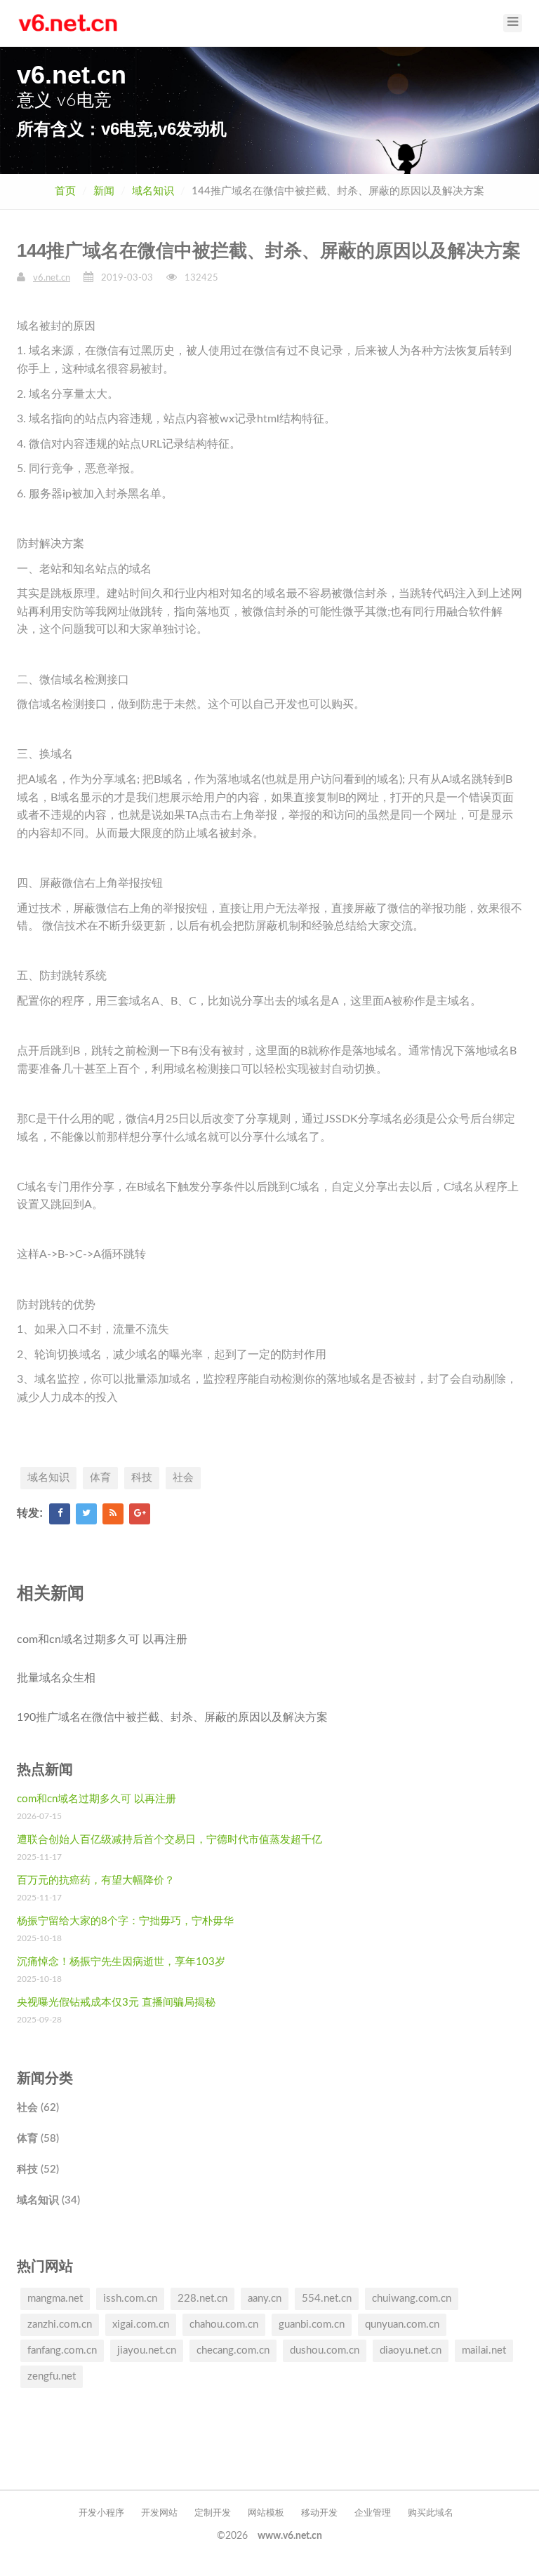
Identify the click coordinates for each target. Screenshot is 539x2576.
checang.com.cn (233, 2350)
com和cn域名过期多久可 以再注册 (102, 1639)
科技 (142, 1478)
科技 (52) (38, 2169)
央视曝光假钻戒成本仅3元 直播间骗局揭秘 (116, 2003)
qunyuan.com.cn (402, 2325)
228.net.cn (202, 2299)
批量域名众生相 (56, 1678)
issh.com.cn (130, 2299)
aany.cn (265, 2299)
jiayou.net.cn (147, 2350)
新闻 (104, 191)
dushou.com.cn (325, 2350)
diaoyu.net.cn (411, 2350)
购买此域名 (431, 2513)
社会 (183, 1478)
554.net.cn (327, 2299)
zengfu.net (52, 2376)
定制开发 (213, 2513)
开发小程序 (101, 2513)
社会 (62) (38, 2108)
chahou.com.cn (224, 2325)
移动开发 (319, 2513)
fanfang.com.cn (62, 2350)
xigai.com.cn (141, 2325)
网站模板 (266, 2513)
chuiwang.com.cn (412, 2299)
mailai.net (484, 2350)
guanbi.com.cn (312, 2325)
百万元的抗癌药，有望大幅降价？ (96, 1880)
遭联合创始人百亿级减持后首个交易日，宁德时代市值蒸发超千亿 (169, 1840)
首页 (65, 191)
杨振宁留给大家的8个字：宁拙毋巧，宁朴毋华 (125, 1921)
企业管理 (373, 2513)
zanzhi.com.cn (60, 2325)
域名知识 (153, 191)
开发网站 (159, 2513)
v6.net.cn (52, 278)
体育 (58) (38, 2139)
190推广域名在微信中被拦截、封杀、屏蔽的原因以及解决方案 (172, 1717)
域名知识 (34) (48, 2200)
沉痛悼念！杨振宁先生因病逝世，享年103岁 (121, 1962)
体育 (100, 1478)
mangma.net (55, 2299)
